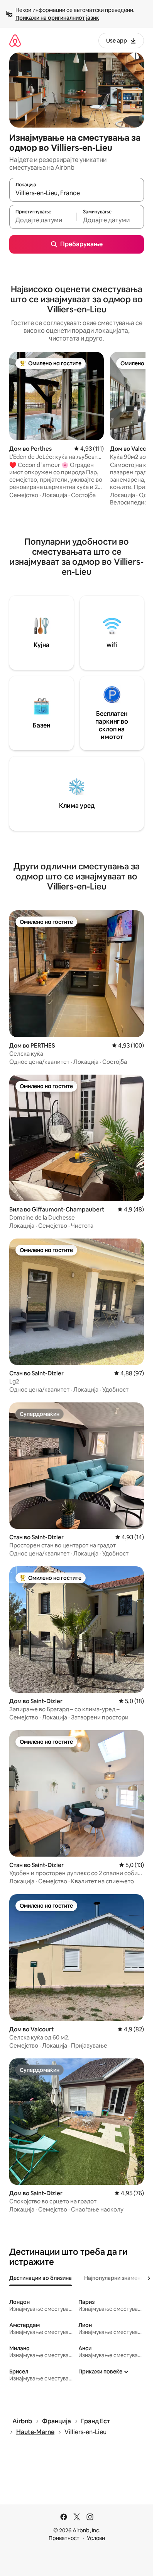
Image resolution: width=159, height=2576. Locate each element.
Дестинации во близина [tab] (41, 2278)
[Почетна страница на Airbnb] (15, 40)
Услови (96, 2538)
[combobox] (77, 193)
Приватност (64, 2538)
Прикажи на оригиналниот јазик (57, 18)
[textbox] (43, 220)
